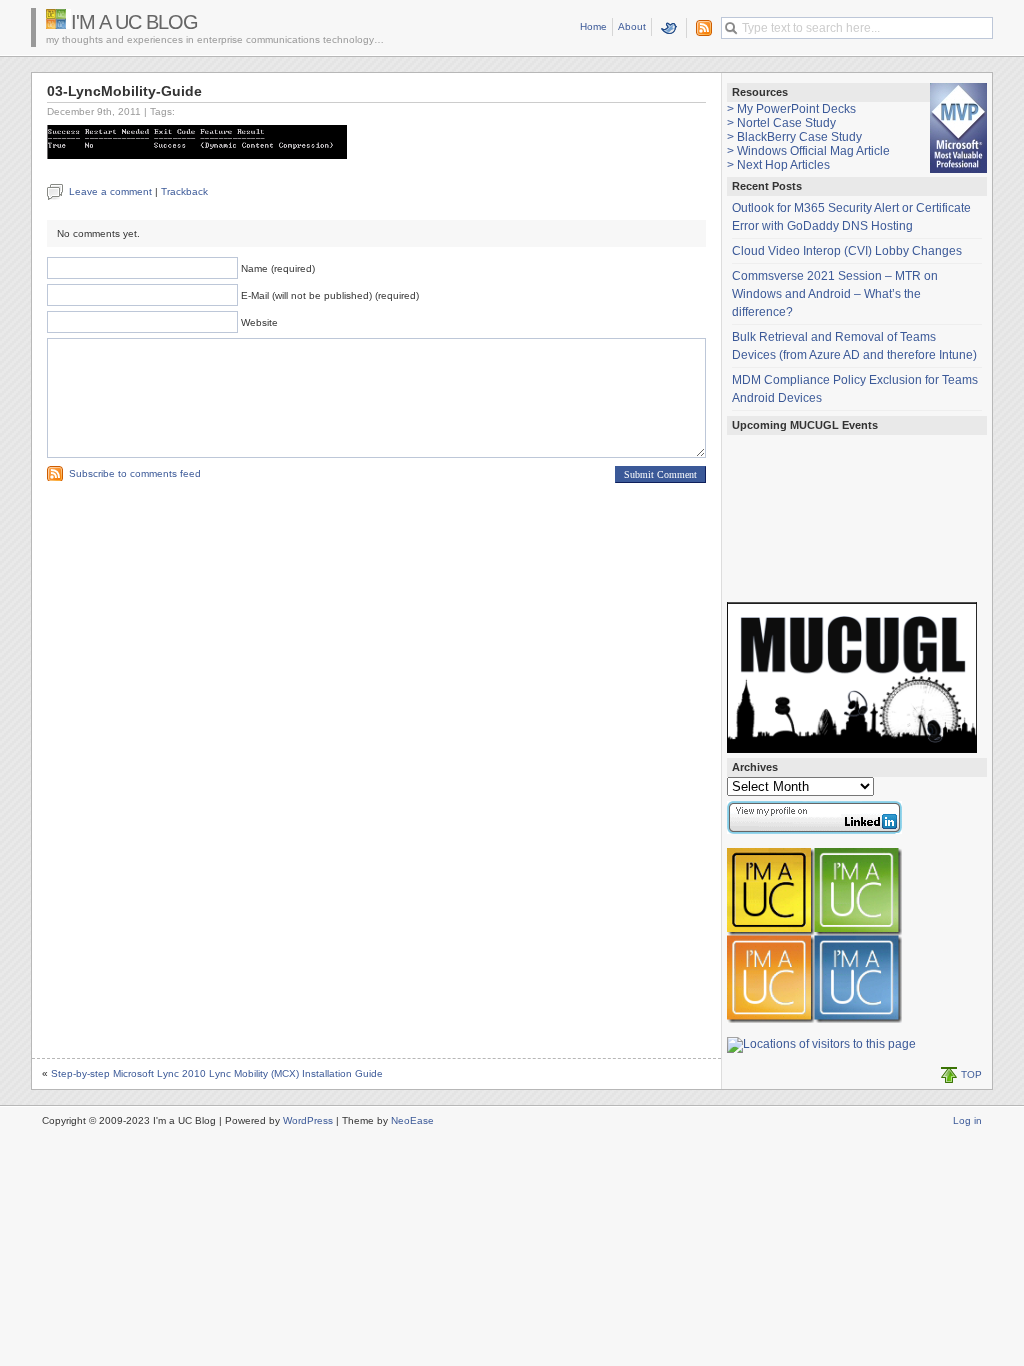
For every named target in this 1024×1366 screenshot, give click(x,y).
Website (259, 322)
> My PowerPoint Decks (791, 109)
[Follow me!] (669, 28)
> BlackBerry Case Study (794, 137)
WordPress (308, 1120)
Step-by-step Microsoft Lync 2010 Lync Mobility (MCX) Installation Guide (217, 1073)
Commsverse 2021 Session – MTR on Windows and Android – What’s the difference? (835, 294)
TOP (971, 1074)
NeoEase (412, 1120)
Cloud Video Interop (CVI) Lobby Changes (847, 251)
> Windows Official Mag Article (808, 151)
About (632, 26)
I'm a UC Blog (134, 22)
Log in (967, 1120)
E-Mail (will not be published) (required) (330, 295)
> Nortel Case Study (781, 123)
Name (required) (278, 268)
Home (593, 26)
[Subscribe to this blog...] (700, 28)
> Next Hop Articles (778, 165)
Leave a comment (110, 191)
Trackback (184, 191)
